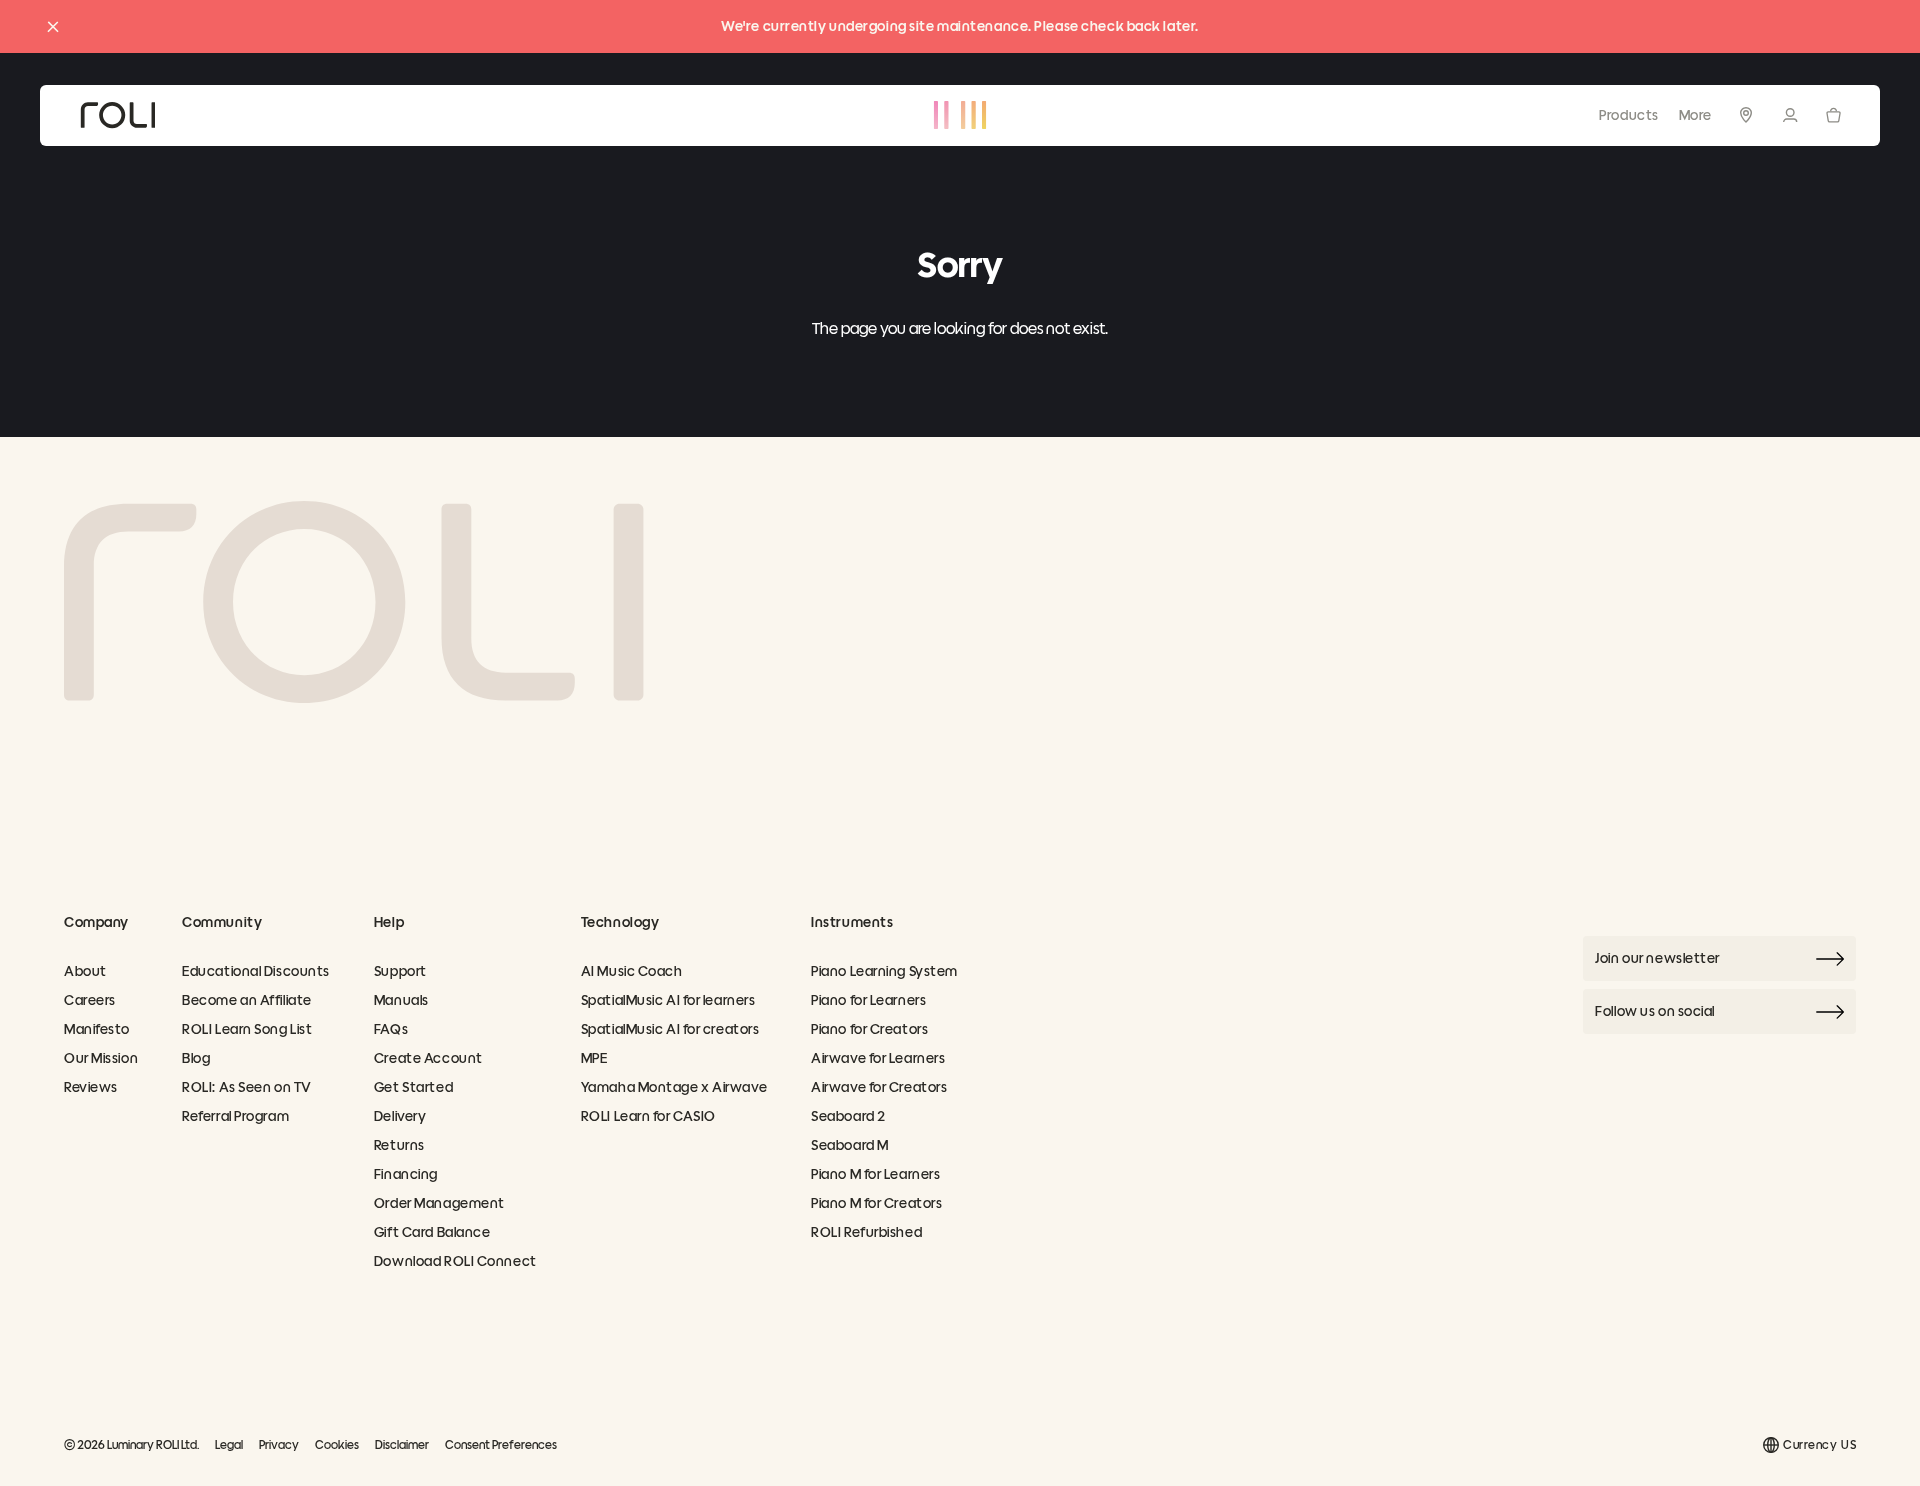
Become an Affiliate (247, 1000)
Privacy (279, 1444)
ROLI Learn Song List (247, 1029)
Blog (196, 1058)
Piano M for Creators (876, 1203)
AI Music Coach (632, 971)
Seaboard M (850, 1145)
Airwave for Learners (878, 1058)
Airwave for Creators (879, 1087)
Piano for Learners (868, 1000)
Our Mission (101, 1058)
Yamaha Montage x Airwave (674, 1087)
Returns (399, 1145)
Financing (406, 1174)
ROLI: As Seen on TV (247, 1087)
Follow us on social (1655, 1011)
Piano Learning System (884, 971)
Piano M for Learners (875, 1174)
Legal (229, 1444)
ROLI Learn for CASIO (648, 1116)
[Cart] (1834, 114)
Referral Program (235, 1116)
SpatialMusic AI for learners (668, 1000)
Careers (90, 1000)
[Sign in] (1790, 115)
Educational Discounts (256, 971)
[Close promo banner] (53, 27)
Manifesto (97, 1029)
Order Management (439, 1203)
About (85, 971)
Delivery (400, 1116)
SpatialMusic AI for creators (670, 1029)
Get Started (413, 1087)
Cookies (337, 1444)
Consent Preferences (501, 1444)
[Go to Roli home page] (354, 602)
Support (400, 971)
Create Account (428, 1058)
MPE (594, 1058)
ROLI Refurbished (866, 1232)
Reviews (91, 1087)
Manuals (401, 1000)
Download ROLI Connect (455, 1261)
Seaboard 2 (848, 1116)
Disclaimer (402, 1444)
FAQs (391, 1029)
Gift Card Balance (432, 1232)
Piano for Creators (869, 1029)
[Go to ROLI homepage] (117, 115)
